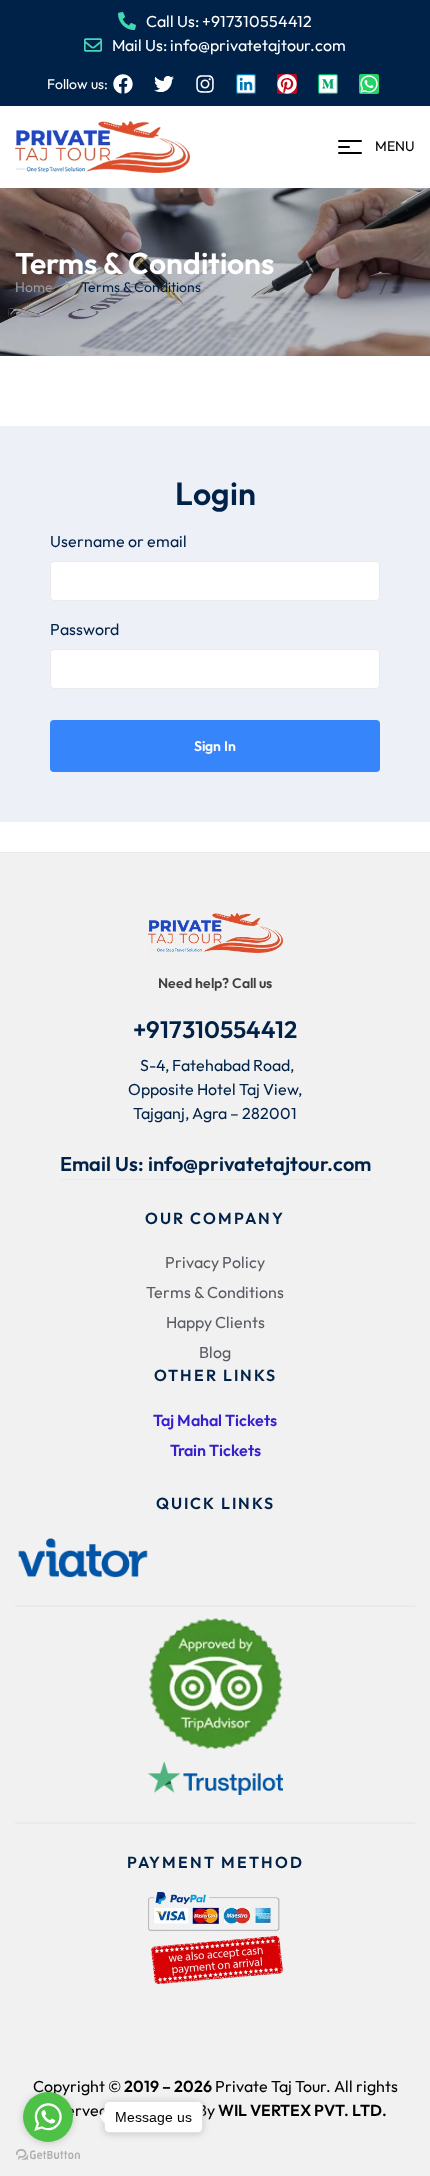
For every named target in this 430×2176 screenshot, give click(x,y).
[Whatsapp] (369, 84)
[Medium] (328, 84)
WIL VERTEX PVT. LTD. (302, 2110)
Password (84, 629)
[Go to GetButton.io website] (48, 2155)
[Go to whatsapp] (48, 2117)
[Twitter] (164, 84)
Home (34, 287)
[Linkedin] (246, 84)
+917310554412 (215, 1029)
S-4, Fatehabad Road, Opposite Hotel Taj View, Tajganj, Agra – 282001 (215, 1089)
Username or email (118, 541)
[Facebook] (123, 84)
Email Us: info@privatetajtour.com (215, 1163)
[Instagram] (205, 84)
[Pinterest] (287, 84)
